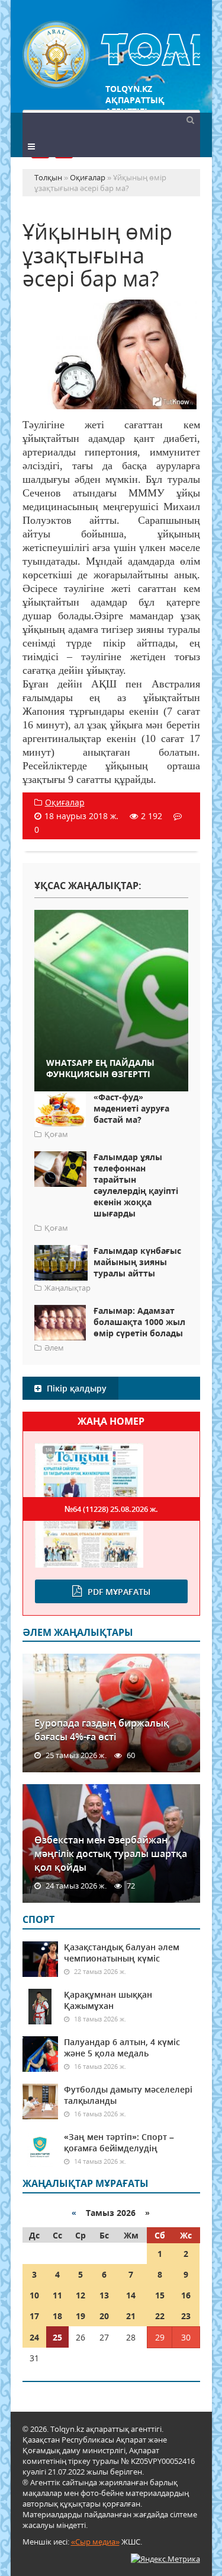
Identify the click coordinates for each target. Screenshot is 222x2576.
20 (104, 2316)
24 (34, 2337)
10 (34, 2295)
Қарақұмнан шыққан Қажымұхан (108, 2000)
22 (160, 2316)
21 (131, 2316)
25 (57, 2337)
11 (57, 2295)
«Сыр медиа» (95, 2542)
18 (57, 2316)
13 (104, 2295)
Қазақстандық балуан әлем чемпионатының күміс (122, 1953)
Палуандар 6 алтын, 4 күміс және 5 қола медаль (122, 2048)
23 (186, 2316)
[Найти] (191, 119)
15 (160, 2295)
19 (81, 2316)
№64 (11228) (111, 1509)
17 (34, 2316)
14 (131, 2295)
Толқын (111, 55)
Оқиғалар (65, 802)
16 (186, 2295)
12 (81, 2295)
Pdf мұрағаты (119, 1592)
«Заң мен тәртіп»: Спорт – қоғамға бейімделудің (119, 2142)
